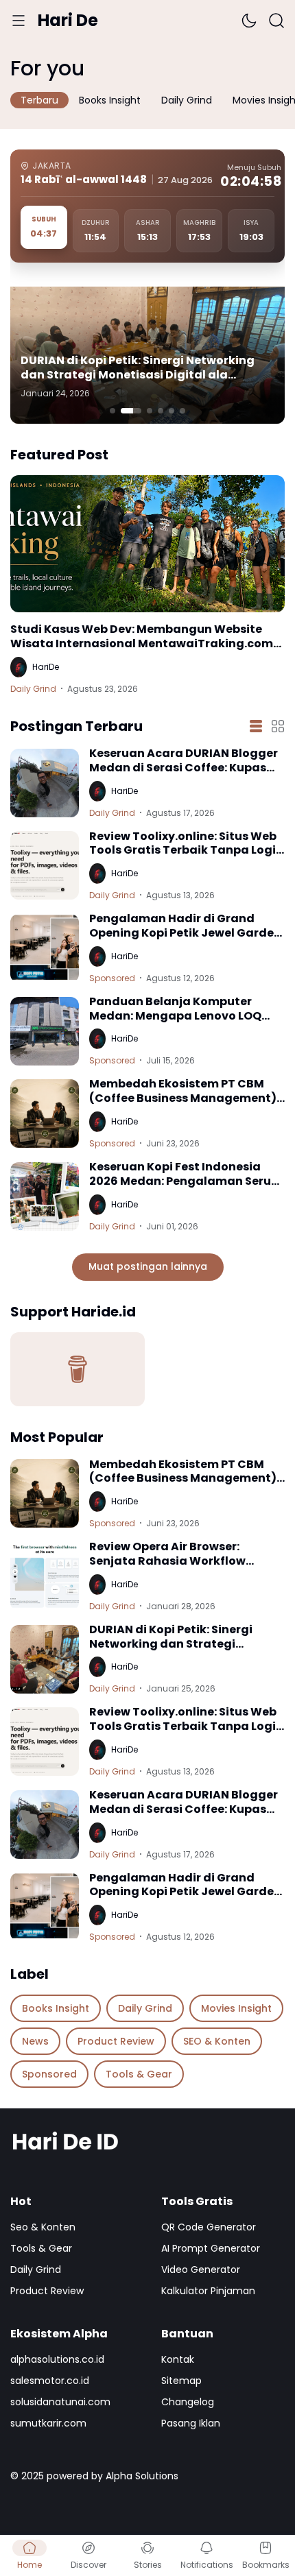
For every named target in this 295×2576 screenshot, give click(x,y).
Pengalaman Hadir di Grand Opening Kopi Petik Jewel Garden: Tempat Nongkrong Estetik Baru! (187, 926)
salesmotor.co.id (50, 2381)
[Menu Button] (19, 21)
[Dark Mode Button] (249, 21)
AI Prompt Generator (211, 2248)
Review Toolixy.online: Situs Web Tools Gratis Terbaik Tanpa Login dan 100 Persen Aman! (186, 844)
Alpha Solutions (142, 2476)
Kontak (178, 2359)
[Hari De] (147, 2142)
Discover (88, 2565)
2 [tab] (131, 411)
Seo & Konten (43, 2227)
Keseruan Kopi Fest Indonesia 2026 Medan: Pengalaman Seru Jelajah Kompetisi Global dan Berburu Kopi (180, 1175)
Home (29, 2565)
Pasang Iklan (191, 2423)
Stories (148, 2565)
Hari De (68, 20)
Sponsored (112, 978)
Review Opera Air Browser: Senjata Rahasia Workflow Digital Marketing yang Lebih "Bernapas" (174, 1554)
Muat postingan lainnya (148, 1266)
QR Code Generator (209, 2227)
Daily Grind (33, 689)
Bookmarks (266, 2565)
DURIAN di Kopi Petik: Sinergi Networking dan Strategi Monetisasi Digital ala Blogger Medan (138, 368)
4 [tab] (161, 411)
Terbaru (39, 100)
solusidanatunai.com (60, 2402)
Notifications (207, 2565)
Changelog (188, 2402)
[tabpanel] (147, 355)
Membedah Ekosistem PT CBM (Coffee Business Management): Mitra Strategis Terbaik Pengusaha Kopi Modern (184, 1092)
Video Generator (201, 2270)
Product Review (47, 2291)
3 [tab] (150, 411)
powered (68, 2476)
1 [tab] (113, 411)
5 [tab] (172, 411)
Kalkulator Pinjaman (208, 2291)
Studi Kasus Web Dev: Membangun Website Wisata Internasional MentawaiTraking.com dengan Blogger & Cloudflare (142, 637)
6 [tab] (182, 411)
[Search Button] (276, 21)
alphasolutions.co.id (57, 2359)
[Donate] (78, 1369)
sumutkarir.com (48, 2423)
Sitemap (181, 2381)
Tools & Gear (41, 2248)
